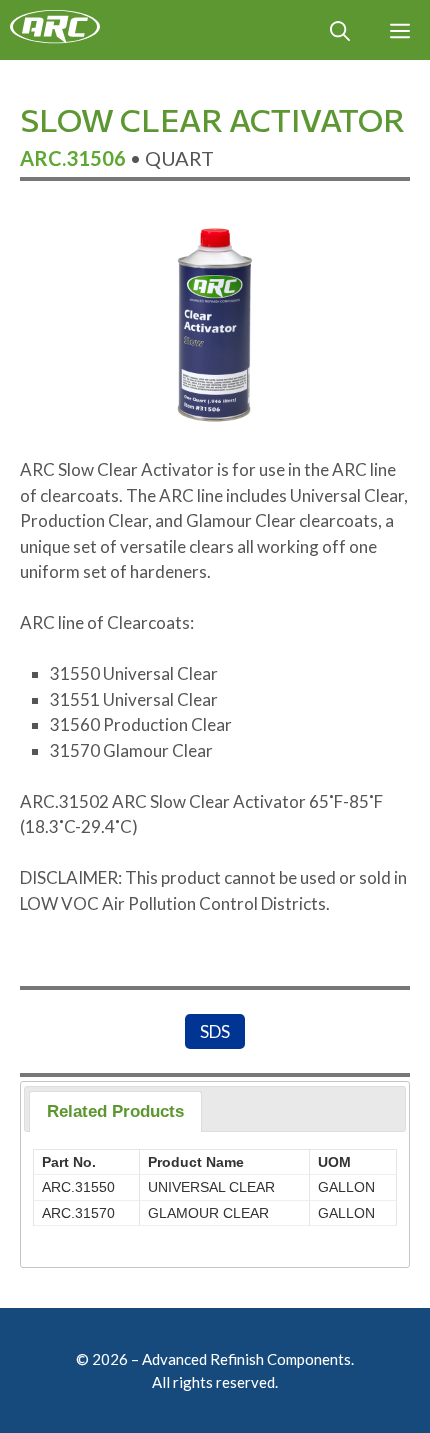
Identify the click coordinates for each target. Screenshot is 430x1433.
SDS (215, 1031)
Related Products (115, 1111)
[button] (340, 30)
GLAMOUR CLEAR (208, 1213)
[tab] (115, 1111)
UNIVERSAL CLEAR (211, 1187)
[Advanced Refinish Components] (55, 30)
